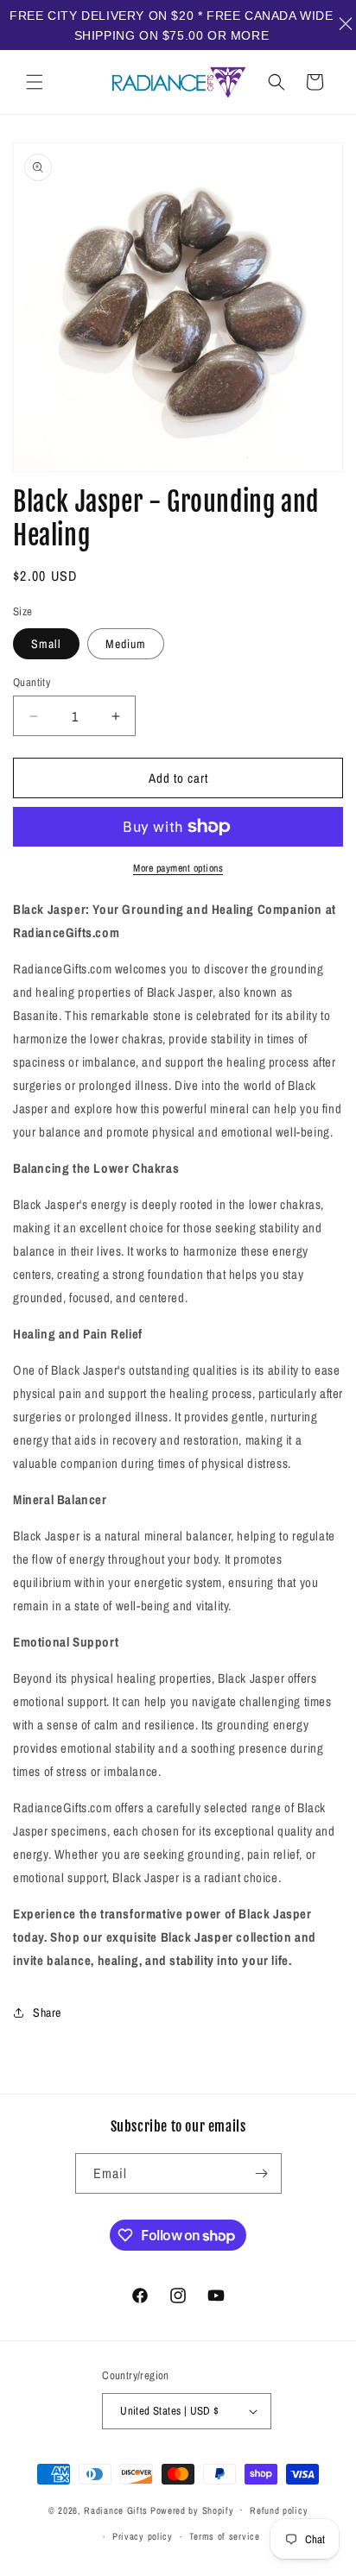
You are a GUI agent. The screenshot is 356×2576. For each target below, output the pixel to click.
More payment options (178, 868)
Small (46, 644)
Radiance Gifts (116, 2510)
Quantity (32, 682)
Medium (126, 644)
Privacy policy (143, 2536)
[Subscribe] (262, 2173)
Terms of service (225, 2536)
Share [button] (47, 2012)
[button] (35, 82)
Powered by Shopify (192, 2510)
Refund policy (279, 2510)
